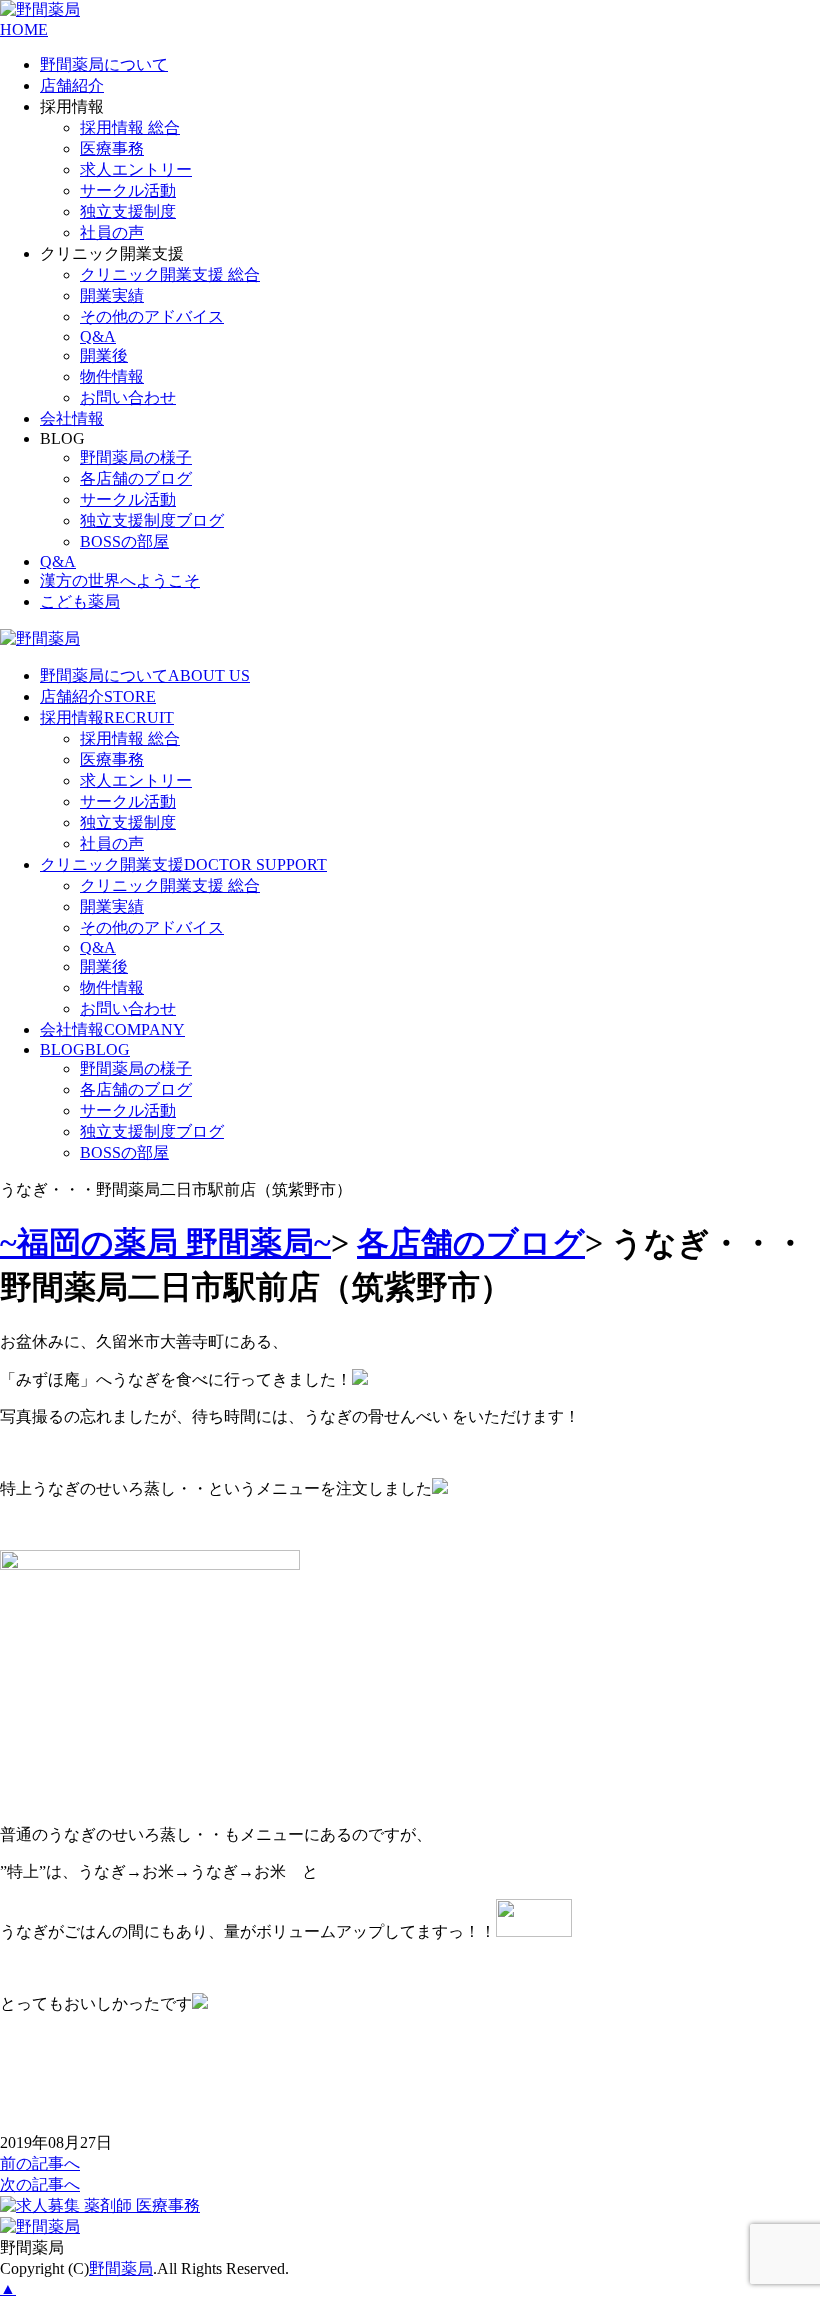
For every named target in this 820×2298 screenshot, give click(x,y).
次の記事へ (40, 2184)
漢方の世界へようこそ (120, 580)
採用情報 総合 (130, 127)
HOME (24, 29)
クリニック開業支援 (183, 864)
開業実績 (112, 295)
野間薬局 (121, 2268)
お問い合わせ (128, 397)
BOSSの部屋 (124, 541)
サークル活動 (128, 190)
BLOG (85, 1049)
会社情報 (72, 418)
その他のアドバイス (152, 316)
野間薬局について (104, 64)
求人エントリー (136, 169)
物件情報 (112, 376)
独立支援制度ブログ (152, 520)
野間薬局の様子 (136, 457)
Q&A (98, 336)
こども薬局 (80, 601)
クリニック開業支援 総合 (170, 274)
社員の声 (112, 232)
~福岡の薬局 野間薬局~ (165, 1243)
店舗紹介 (72, 85)
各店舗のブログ (136, 478)
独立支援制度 (128, 211)
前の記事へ (40, 2163)
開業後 (104, 355)
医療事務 (112, 148)
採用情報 (107, 717)
